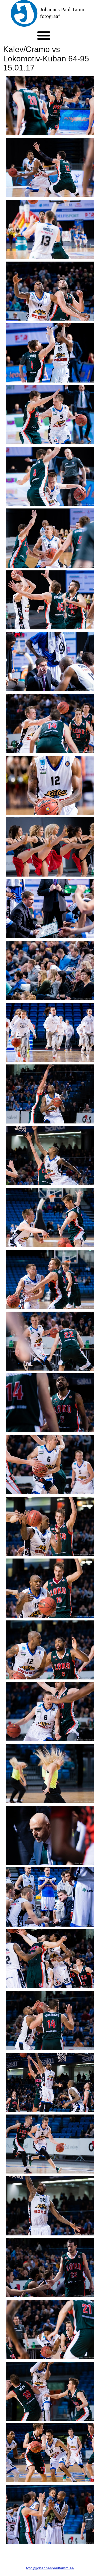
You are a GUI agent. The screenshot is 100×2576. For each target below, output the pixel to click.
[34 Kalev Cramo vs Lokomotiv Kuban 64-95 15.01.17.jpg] (50, 2144)
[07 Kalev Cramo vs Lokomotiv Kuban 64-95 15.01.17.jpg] (50, 476)
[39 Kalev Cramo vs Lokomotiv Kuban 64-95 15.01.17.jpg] (50, 2453)
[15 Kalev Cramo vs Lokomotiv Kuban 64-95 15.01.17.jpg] (50, 970)
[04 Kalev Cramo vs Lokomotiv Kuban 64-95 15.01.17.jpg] (50, 291)
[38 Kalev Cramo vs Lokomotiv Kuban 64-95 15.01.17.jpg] (50, 2391)
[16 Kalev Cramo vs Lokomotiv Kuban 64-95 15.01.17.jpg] (50, 1032)
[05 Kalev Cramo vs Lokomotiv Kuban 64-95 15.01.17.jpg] (50, 353)
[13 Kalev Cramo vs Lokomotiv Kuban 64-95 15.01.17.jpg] (50, 847)
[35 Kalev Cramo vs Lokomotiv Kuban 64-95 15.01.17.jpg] (50, 2206)
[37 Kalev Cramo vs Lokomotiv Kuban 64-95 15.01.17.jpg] (50, 2329)
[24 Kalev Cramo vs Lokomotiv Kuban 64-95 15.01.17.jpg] (50, 1526)
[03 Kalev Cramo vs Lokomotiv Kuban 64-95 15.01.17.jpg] (50, 229)
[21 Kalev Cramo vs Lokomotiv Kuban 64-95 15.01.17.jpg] (50, 1341)
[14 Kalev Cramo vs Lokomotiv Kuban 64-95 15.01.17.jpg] (50, 909)
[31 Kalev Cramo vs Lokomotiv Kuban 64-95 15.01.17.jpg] (50, 1959)
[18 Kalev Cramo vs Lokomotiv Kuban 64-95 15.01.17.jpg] (50, 1156)
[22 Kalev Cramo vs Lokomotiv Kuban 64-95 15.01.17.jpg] (50, 1403)
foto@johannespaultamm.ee (50, 2568)
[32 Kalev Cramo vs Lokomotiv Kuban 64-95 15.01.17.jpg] (50, 2020)
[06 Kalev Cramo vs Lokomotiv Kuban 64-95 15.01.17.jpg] (50, 415)
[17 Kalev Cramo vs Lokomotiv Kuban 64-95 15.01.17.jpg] (50, 1094)
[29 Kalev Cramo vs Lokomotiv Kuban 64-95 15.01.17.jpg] (50, 1835)
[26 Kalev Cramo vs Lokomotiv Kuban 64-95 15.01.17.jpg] (50, 1650)
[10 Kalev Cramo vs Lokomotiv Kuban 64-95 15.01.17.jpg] (50, 662)
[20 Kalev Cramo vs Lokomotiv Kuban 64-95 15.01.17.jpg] (50, 1279)
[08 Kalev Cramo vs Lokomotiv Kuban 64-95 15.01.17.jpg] (50, 538)
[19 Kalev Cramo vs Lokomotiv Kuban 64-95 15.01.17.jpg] (50, 1218)
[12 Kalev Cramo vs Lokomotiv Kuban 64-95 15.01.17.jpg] (50, 785)
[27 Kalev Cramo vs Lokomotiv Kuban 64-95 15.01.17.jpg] (50, 1712)
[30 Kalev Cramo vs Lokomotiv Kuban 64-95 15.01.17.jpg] (50, 1897)
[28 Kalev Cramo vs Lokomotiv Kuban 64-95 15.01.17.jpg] (50, 1773)
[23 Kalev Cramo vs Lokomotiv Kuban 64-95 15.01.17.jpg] (50, 1464)
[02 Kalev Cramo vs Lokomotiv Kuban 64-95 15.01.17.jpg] (50, 167)
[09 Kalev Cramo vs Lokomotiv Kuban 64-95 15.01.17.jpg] (50, 600)
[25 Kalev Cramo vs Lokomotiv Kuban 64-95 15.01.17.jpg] (50, 1588)
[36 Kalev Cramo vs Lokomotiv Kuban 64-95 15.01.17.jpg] (50, 2268)
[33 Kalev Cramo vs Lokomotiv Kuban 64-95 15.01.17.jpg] (50, 2082)
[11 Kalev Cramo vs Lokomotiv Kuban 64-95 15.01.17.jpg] (50, 723)
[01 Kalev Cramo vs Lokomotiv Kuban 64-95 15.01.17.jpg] (50, 106)
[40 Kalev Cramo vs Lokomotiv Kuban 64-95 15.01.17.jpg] (50, 2514)
